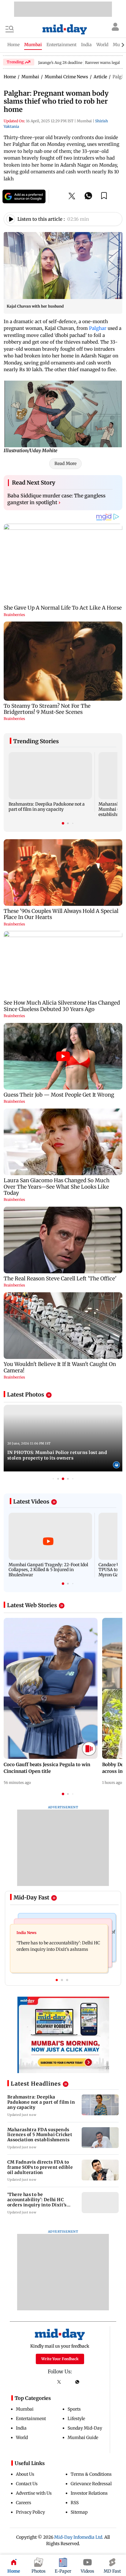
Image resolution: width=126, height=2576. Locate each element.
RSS (75, 2503)
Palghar (98, 328)
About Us (25, 2474)
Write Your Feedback (60, 2359)
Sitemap (79, 2512)
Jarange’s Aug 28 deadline (60, 63)
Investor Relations (89, 2493)
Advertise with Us (34, 2493)
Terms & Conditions (91, 2474)
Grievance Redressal (91, 2484)
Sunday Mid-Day (85, 2428)
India (21, 2428)
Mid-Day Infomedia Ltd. (79, 2537)
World (22, 2438)
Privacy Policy (30, 2512)
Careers (24, 2503)
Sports (74, 2409)
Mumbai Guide (83, 2438)
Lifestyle (76, 2419)
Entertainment (31, 2419)
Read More (65, 463)
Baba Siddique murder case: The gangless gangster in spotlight (56, 499)
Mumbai (25, 2409)
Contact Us (27, 2484)
